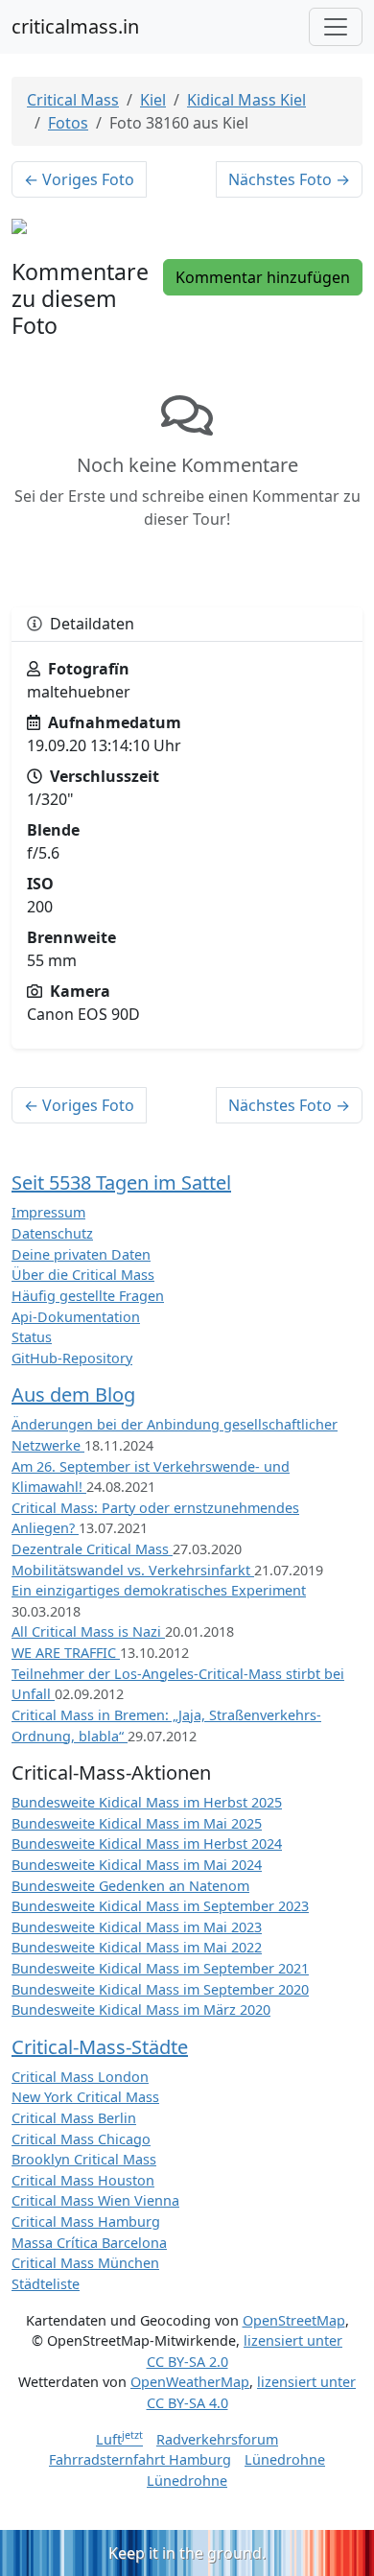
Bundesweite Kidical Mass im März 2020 (141, 2009)
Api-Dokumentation (76, 1317)
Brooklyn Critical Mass (84, 2159)
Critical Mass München (85, 2263)
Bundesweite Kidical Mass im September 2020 (160, 1989)
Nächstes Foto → (289, 179)
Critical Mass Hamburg (86, 2222)
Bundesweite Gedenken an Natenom (130, 1886)
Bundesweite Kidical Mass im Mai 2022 (137, 1947)
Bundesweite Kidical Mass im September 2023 (160, 1906)
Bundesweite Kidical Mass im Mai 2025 (137, 1823)
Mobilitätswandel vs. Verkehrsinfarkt (133, 1570)
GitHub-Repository (72, 1358)
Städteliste (46, 2284)
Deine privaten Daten (81, 1254)
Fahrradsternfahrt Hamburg (140, 2459)
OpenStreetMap (294, 2320)
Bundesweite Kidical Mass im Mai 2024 (137, 1865)
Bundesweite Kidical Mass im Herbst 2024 (147, 1843)
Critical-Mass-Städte (100, 2047)
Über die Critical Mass (83, 1275)
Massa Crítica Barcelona (89, 2243)
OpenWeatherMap (190, 2382)
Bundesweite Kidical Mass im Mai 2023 (137, 1927)
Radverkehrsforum (217, 2439)
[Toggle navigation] (336, 27)
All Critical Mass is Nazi (88, 1631)
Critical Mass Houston (83, 2180)
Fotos (68, 123)
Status (32, 1337)
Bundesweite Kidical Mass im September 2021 (160, 1968)
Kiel (153, 100)
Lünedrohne (285, 2459)
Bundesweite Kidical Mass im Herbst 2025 (147, 1802)
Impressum (48, 1212)
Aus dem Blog (73, 1394)
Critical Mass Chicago (81, 2139)
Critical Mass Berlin (74, 2118)
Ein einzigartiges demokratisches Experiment (159, 1590)
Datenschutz (52, 1233)
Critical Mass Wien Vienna (95, 2200)
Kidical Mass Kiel (246, 100)
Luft (119, 2439)
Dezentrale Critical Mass (92, 1549)
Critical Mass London (80, 2077)
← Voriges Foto (79, 179)
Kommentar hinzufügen (263, 277)
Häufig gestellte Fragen (88, 1296)
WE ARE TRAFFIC (66, 1653)
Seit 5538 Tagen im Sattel (121, 1182)
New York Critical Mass (85, 2097)
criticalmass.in (75, 26)
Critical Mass (73, 100)
